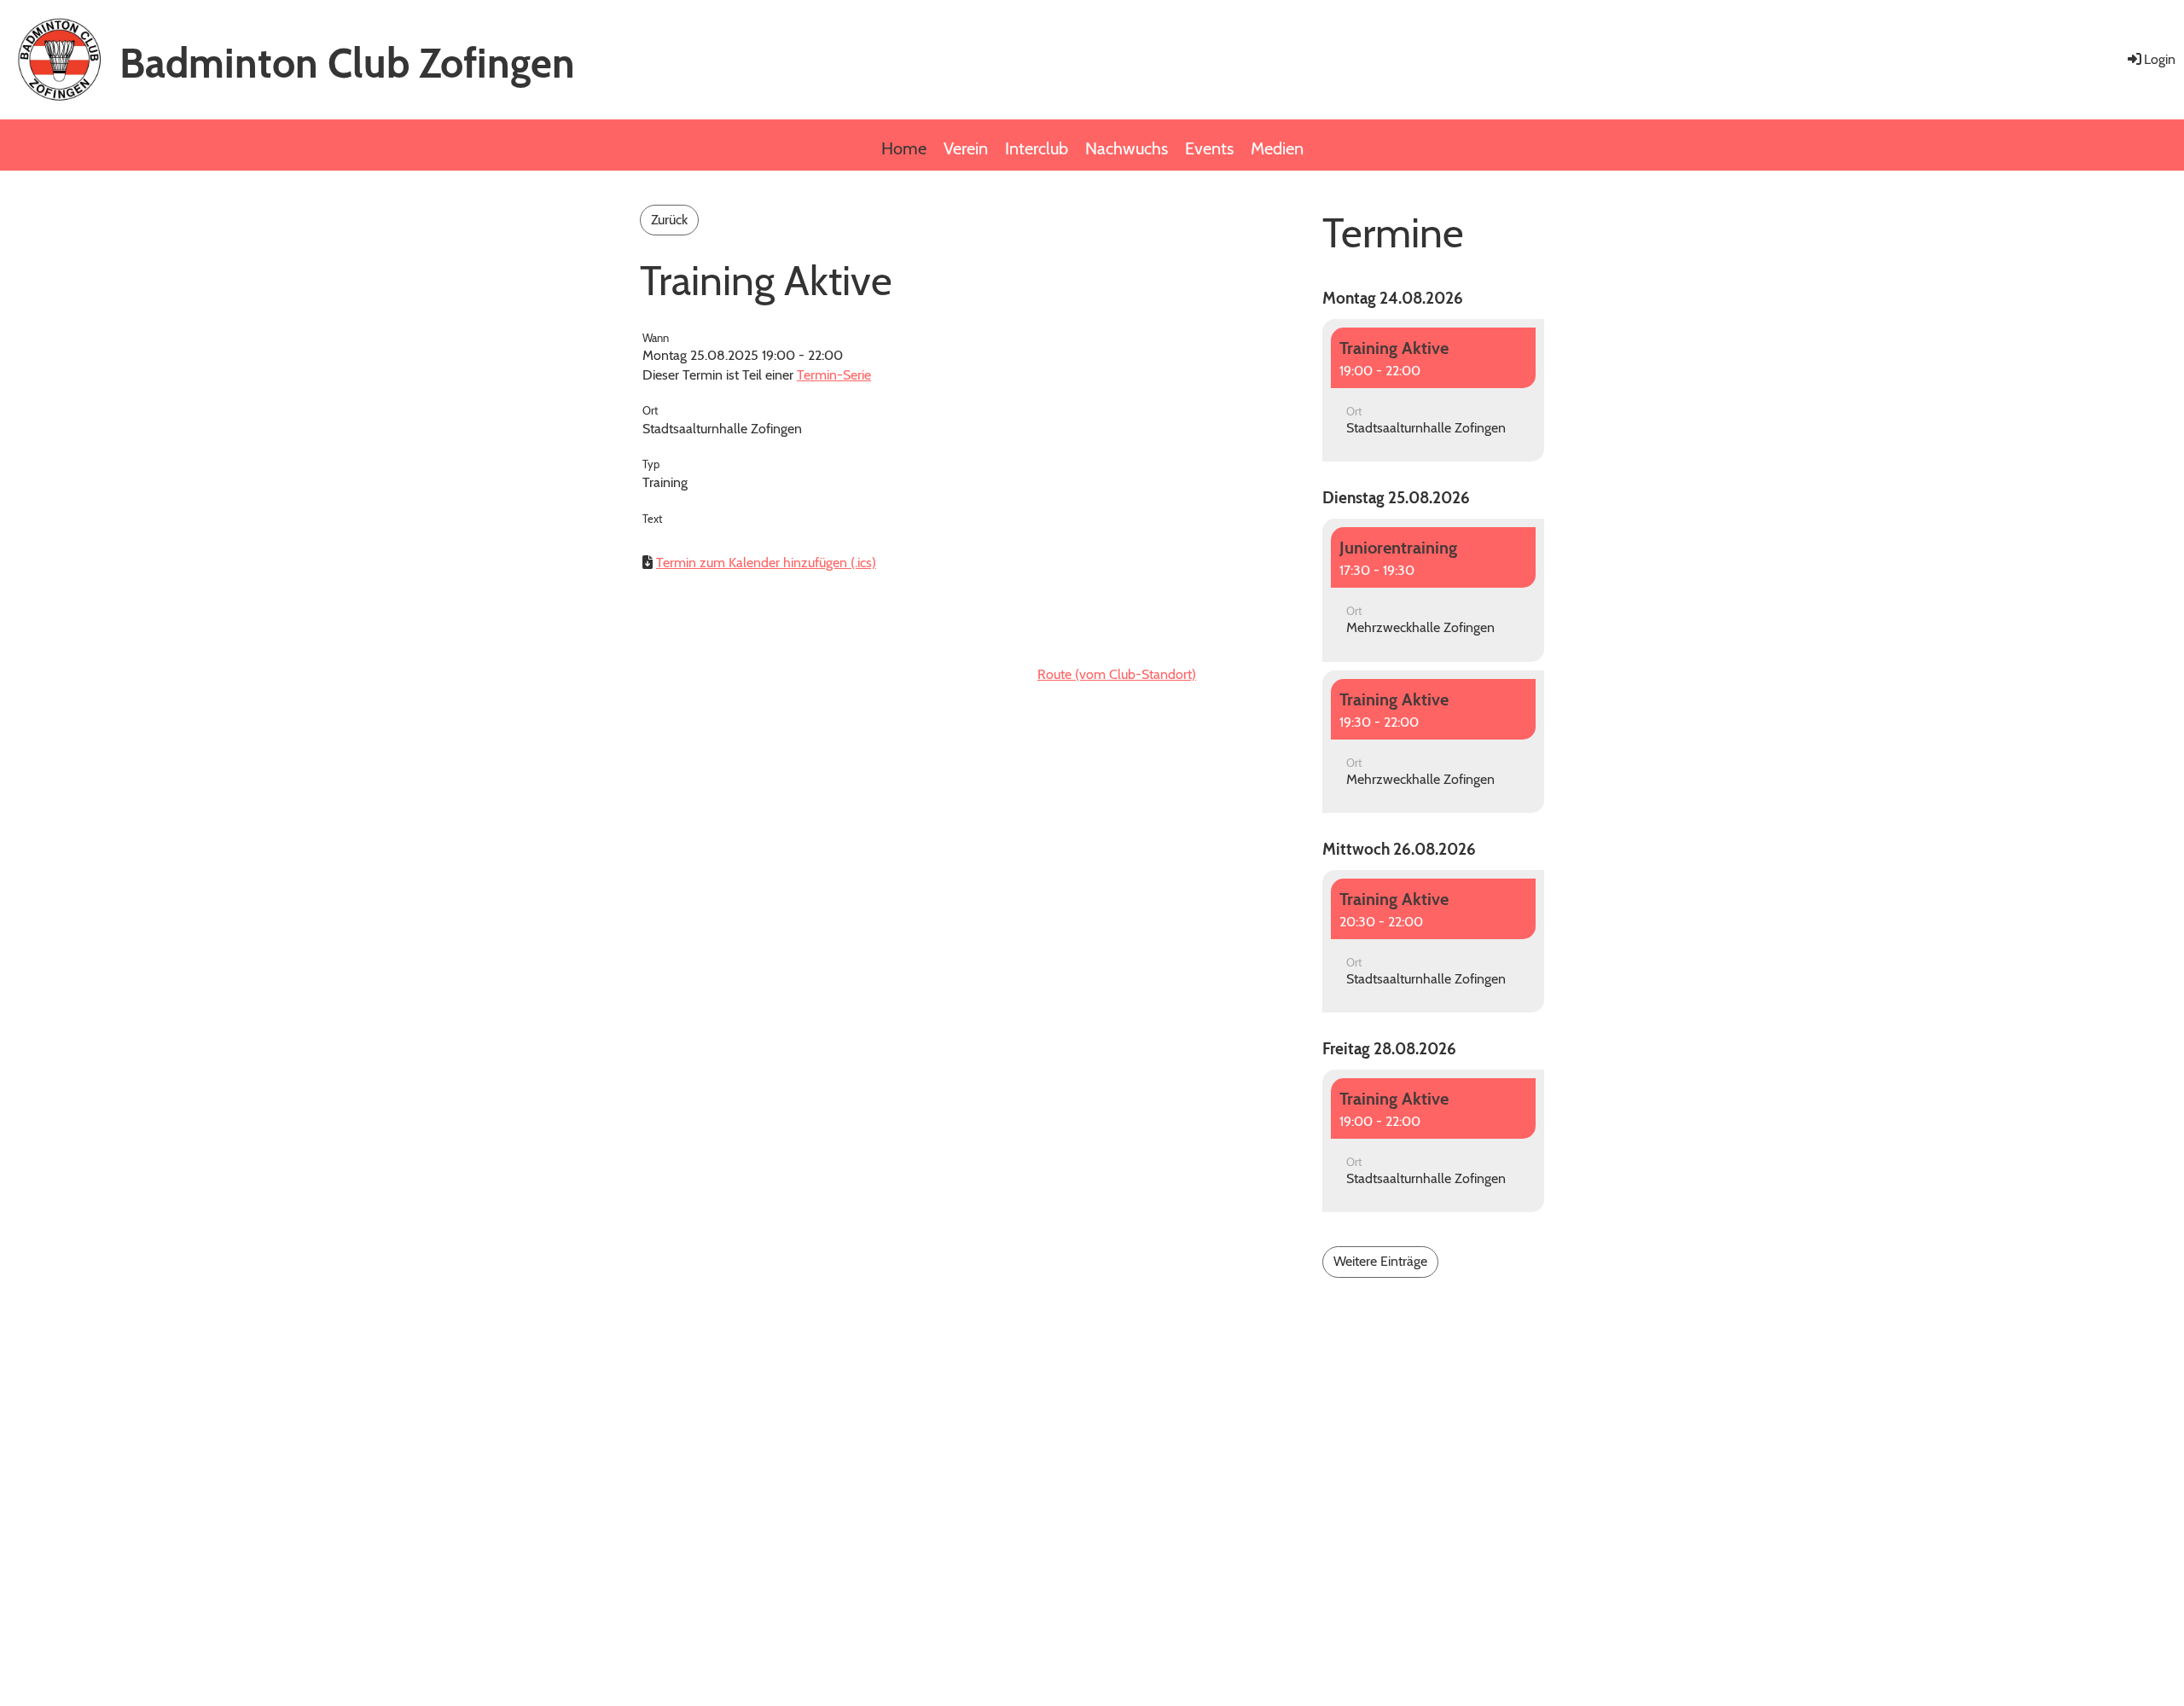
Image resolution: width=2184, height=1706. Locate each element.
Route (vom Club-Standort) (1117, 674)
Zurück (669, 220)
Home (904, 148)
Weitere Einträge (1380, 1261)
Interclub (1037, 148)
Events (1209, 148)
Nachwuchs (1127, 148)
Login (2160, 59)
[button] (1433, 391)
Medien (1277, 148)
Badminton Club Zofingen (347, 63)
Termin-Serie (834, 375)
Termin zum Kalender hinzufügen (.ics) (766, 563)
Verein (966, 148)
